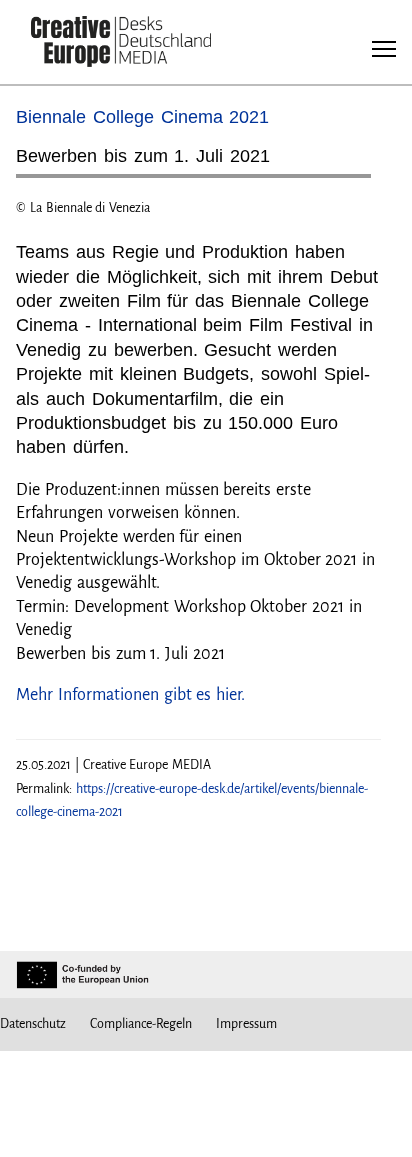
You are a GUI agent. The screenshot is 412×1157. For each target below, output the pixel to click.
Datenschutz (33, 1024)
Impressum (246, 1024)
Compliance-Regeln (141, 1024)
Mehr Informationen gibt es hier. (130, 695)
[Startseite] (121, 43)
